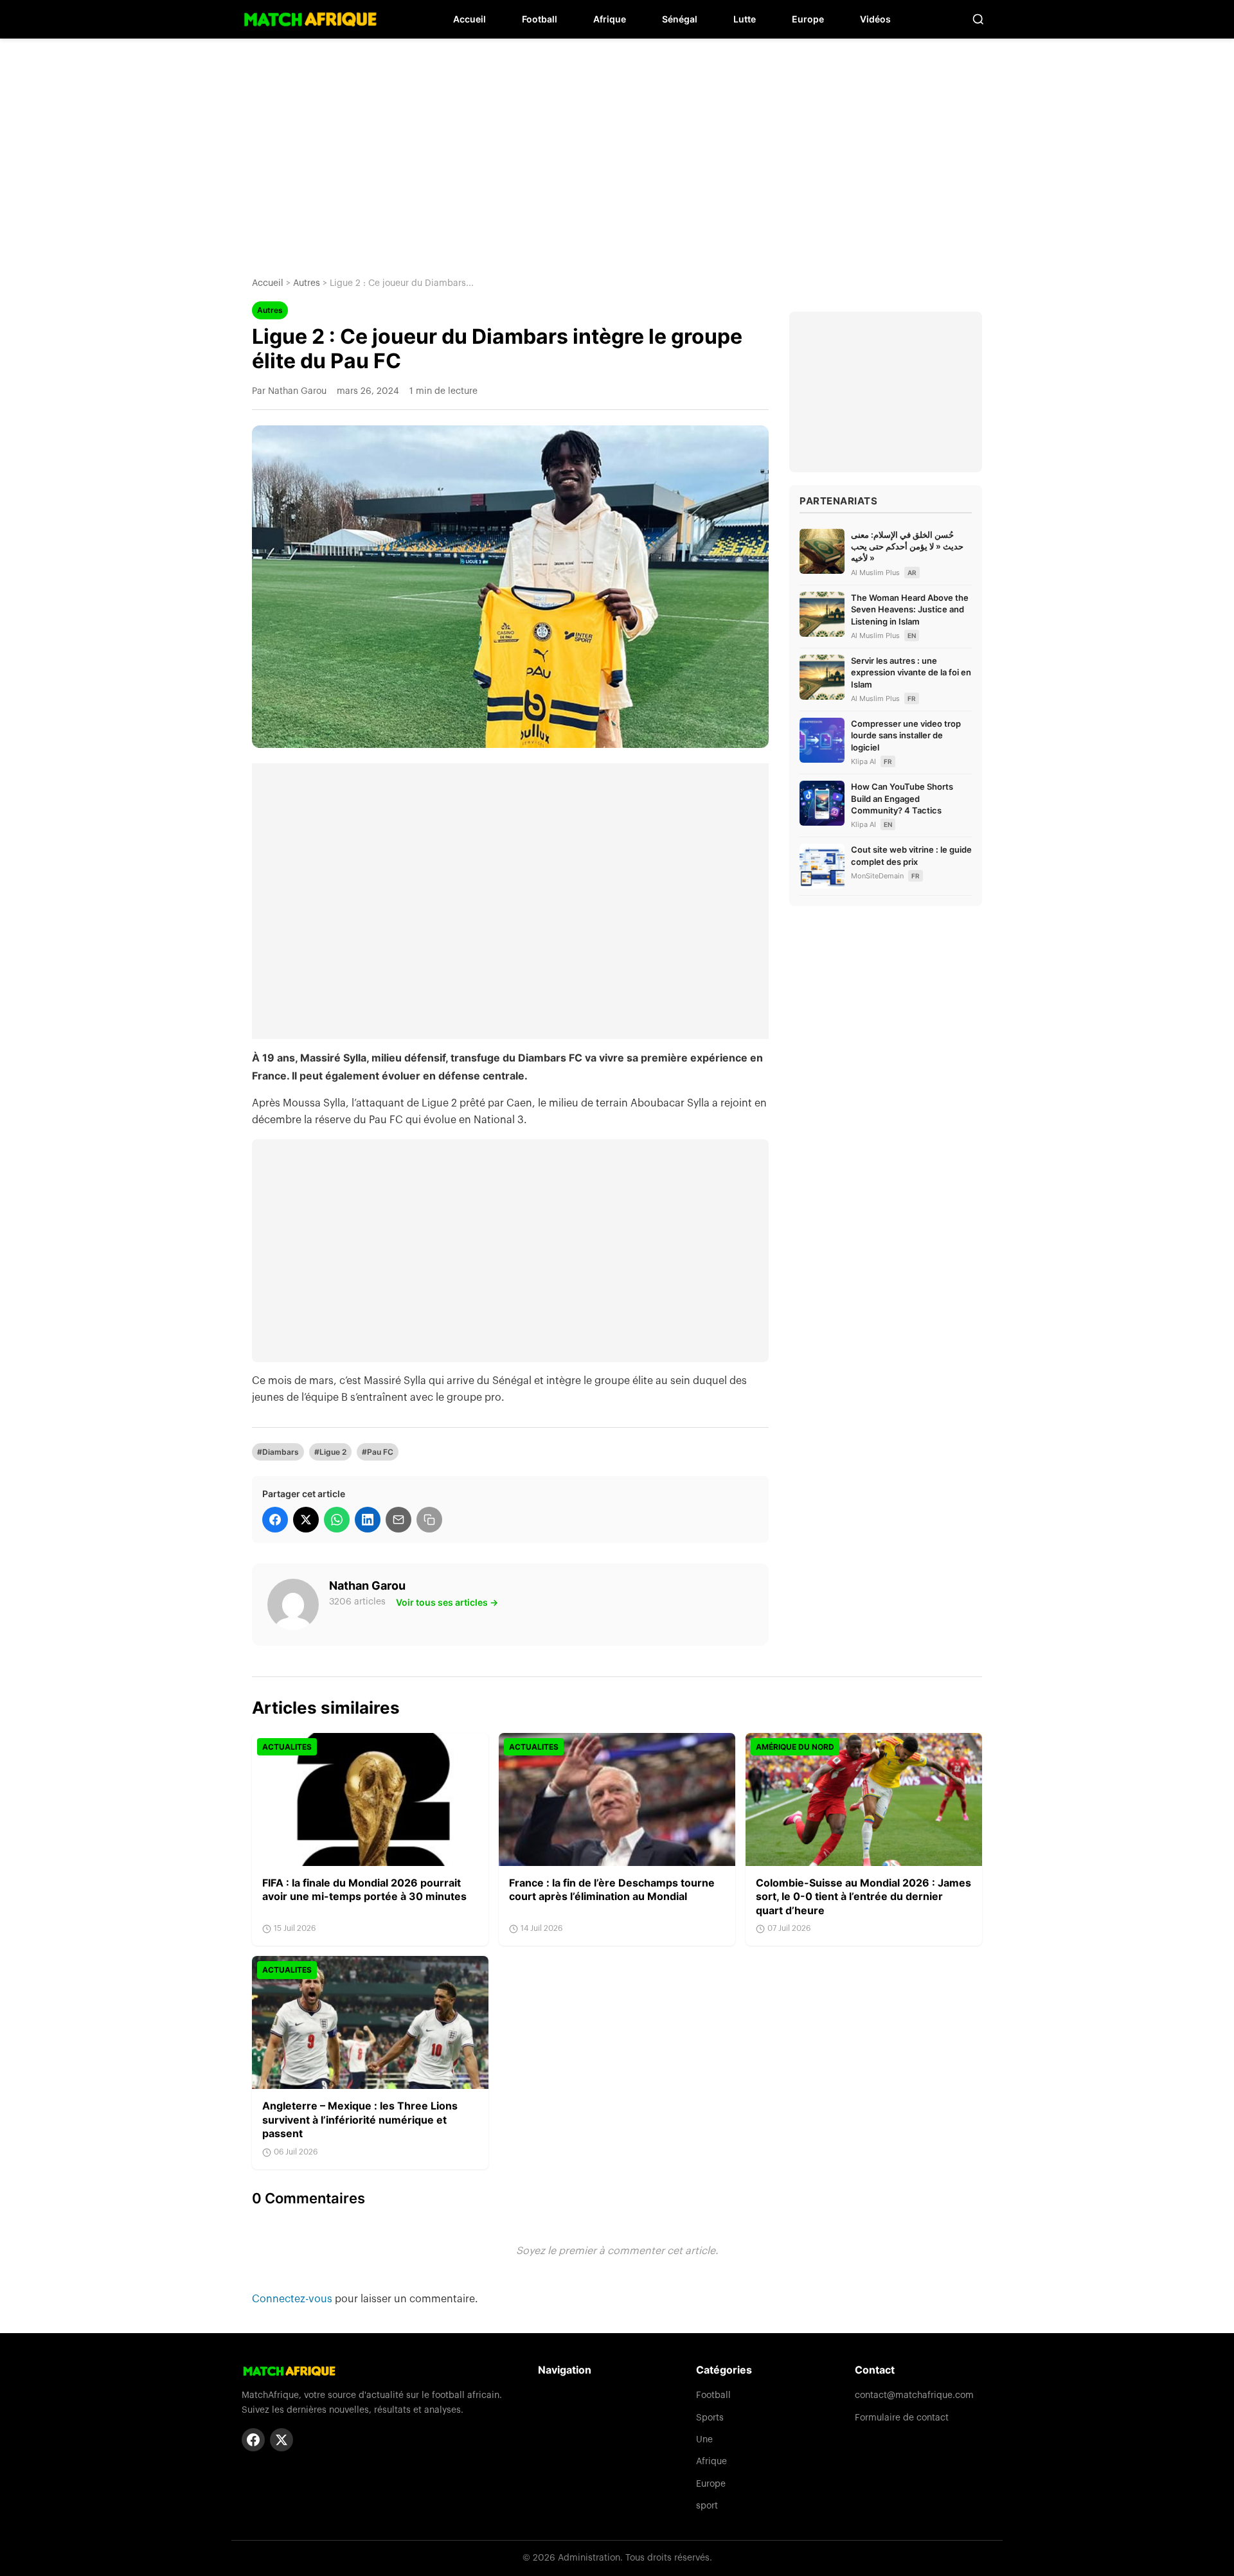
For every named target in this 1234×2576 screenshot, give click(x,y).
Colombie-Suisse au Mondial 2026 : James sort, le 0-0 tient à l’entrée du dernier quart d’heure (863, 1896)
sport (707, 2506)
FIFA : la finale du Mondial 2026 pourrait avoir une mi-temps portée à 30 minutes (364, 1890)
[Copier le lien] (429, 1520)
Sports (710, 2418)
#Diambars (278, 1452)
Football (540, 19)
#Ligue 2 (330, 1452)
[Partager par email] (398, 1520)
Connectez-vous (293, 2299)
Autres (307, 283)
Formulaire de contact (902, 2418)
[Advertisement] (617, 148)
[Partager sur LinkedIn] (368, 1520)
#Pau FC (378, 1452)
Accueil (469, 19)
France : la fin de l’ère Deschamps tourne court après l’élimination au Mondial (612, 1890)
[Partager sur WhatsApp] (337, 1520)
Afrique (610, 19)
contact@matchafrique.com (914, 2395)
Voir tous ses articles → (447, 1602)
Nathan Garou (367, 1586)
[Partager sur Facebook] (275, 1520)
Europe (808, 19)
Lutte (745, 19)
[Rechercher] (978, 19)
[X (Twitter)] (282, 2440)
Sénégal (680, 19)
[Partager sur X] (306, 1520)
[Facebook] (253, 2440)
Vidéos (875, 19)
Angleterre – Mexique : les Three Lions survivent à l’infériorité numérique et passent (360, 2119)
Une (704, 2440)
